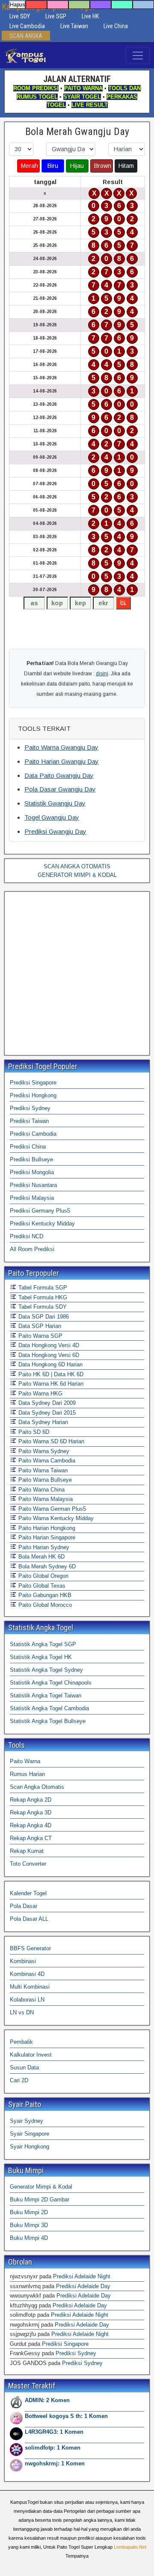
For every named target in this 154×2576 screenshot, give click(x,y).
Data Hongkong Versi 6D (48, 1355)
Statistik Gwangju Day (55, 803)
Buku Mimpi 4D (29, 2238)
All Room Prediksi (32, 1249)
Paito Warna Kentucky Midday (55, 1518)
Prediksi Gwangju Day (55, 831)
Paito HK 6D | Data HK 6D (50, 1374)
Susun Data (24, 2068)
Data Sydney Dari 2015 (46, 1413)
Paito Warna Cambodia (46, 1461)
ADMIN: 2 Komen (47, 2400)
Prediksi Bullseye (31, 1159)
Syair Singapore (30, 2134)
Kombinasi (23, 1961)
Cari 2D (19, 2080)
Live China (116, 26)
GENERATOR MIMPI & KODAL (77, 875)
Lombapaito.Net (130, 2547)
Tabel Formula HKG (42, 1297)
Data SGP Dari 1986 (43, 1317)
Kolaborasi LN (27, 2000)
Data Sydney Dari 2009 (46, 1403)
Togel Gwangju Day (52, 817)
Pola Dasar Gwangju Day (60, 789)
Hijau (77, 166)
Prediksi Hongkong (33, 1095)
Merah (30, 166)
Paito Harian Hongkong (46, 1528)
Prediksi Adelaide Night (82, 2276)
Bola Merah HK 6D (41, 1557)
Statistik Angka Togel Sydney (46, 1670)
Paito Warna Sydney (43, 1451)
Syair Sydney (27, 2121)
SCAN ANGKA (26, 36)
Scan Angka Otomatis (37, 1787)
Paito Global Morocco (44, 1605)
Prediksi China (28, 1147)
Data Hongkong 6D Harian (50, 1364)
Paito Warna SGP (40, 1336)
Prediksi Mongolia (32, 1172)
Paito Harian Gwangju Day (62, 761)
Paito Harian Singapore (46, 1537)
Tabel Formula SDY (42, 1307)
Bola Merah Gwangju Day (77, 132)
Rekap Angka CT (31, 1838)
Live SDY (20, 16)
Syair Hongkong (30, 2147)
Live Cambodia (27, 26)
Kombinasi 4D (27, 1974)
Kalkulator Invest (31, 2055)
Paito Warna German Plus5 (51, 1509)
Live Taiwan (74, 26)
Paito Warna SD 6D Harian (50, 1441)
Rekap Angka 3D (31, 1813)
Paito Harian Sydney (43, 1547)
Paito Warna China (41, 1490)
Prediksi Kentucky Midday (42, 1224)
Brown (103, 166)
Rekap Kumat (27, 1851)
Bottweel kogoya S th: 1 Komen (66, 2416)
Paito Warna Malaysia (45, 1499)
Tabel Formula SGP (42, 1288)
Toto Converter (28, 1864)
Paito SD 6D (33, 1432)
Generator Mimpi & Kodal (41, 2187)
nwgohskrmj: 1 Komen (55, 2463)
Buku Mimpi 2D (29, 2212)
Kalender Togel (28, 1893)
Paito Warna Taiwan (42, 1470)
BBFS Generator (30, 1948)
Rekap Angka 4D (31, 1825)
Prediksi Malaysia (32, 1198)
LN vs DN (22, 2012)
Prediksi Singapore (33, 1083)
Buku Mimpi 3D (29, 2225)
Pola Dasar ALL (29, 1919)
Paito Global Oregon (43, 1576)
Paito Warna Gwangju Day (61, 747)
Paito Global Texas (41, 1586)
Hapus (17, 5)
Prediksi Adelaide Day (83, 2286)
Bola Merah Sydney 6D (46, 1566)
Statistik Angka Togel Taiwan (46, 1695)
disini (102, 674)
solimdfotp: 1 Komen (53, 2448)
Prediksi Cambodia (33, 1134)
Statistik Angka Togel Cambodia (49, 1708)
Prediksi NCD (27, 1236)
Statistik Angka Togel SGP (43, 1644)
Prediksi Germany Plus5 (40, 1211)
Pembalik (21, 2042)
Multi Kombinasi (30, 1987)
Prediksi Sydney (30, 1108)
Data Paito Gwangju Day (59, 775)
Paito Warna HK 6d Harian (50, 1384)
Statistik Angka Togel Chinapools (51, 1683)
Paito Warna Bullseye (44, 1480)
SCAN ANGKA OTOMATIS (77, 866)
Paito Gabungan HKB (44, 1595)
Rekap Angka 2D (31, 1800)
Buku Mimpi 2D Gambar (40, 2199)
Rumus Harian (27, 1774)
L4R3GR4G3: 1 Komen (54, 2432)
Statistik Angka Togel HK (41, 1657)
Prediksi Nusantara (33, 1185)
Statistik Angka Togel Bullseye (48, 1721)
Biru (53, 166)
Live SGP (56, 16)
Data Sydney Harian (42, 1422)
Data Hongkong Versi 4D (48, 1345)
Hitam (126, 166)
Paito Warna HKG (40, 1394)
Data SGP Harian (39, 1326)
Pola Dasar (24, 1906)
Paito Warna (25, 1761)
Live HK (90, 16)
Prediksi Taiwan (29, 1121)
